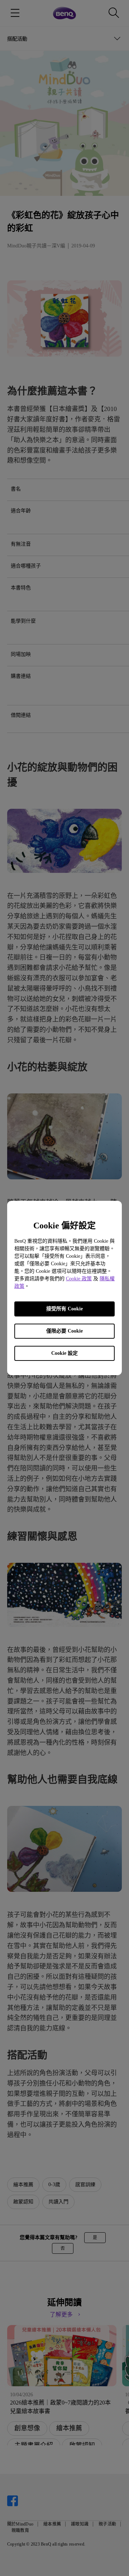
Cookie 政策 (79, 1279)
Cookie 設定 (64, 1353)
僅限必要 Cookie (64, 1331)
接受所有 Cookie (64, 1309)
